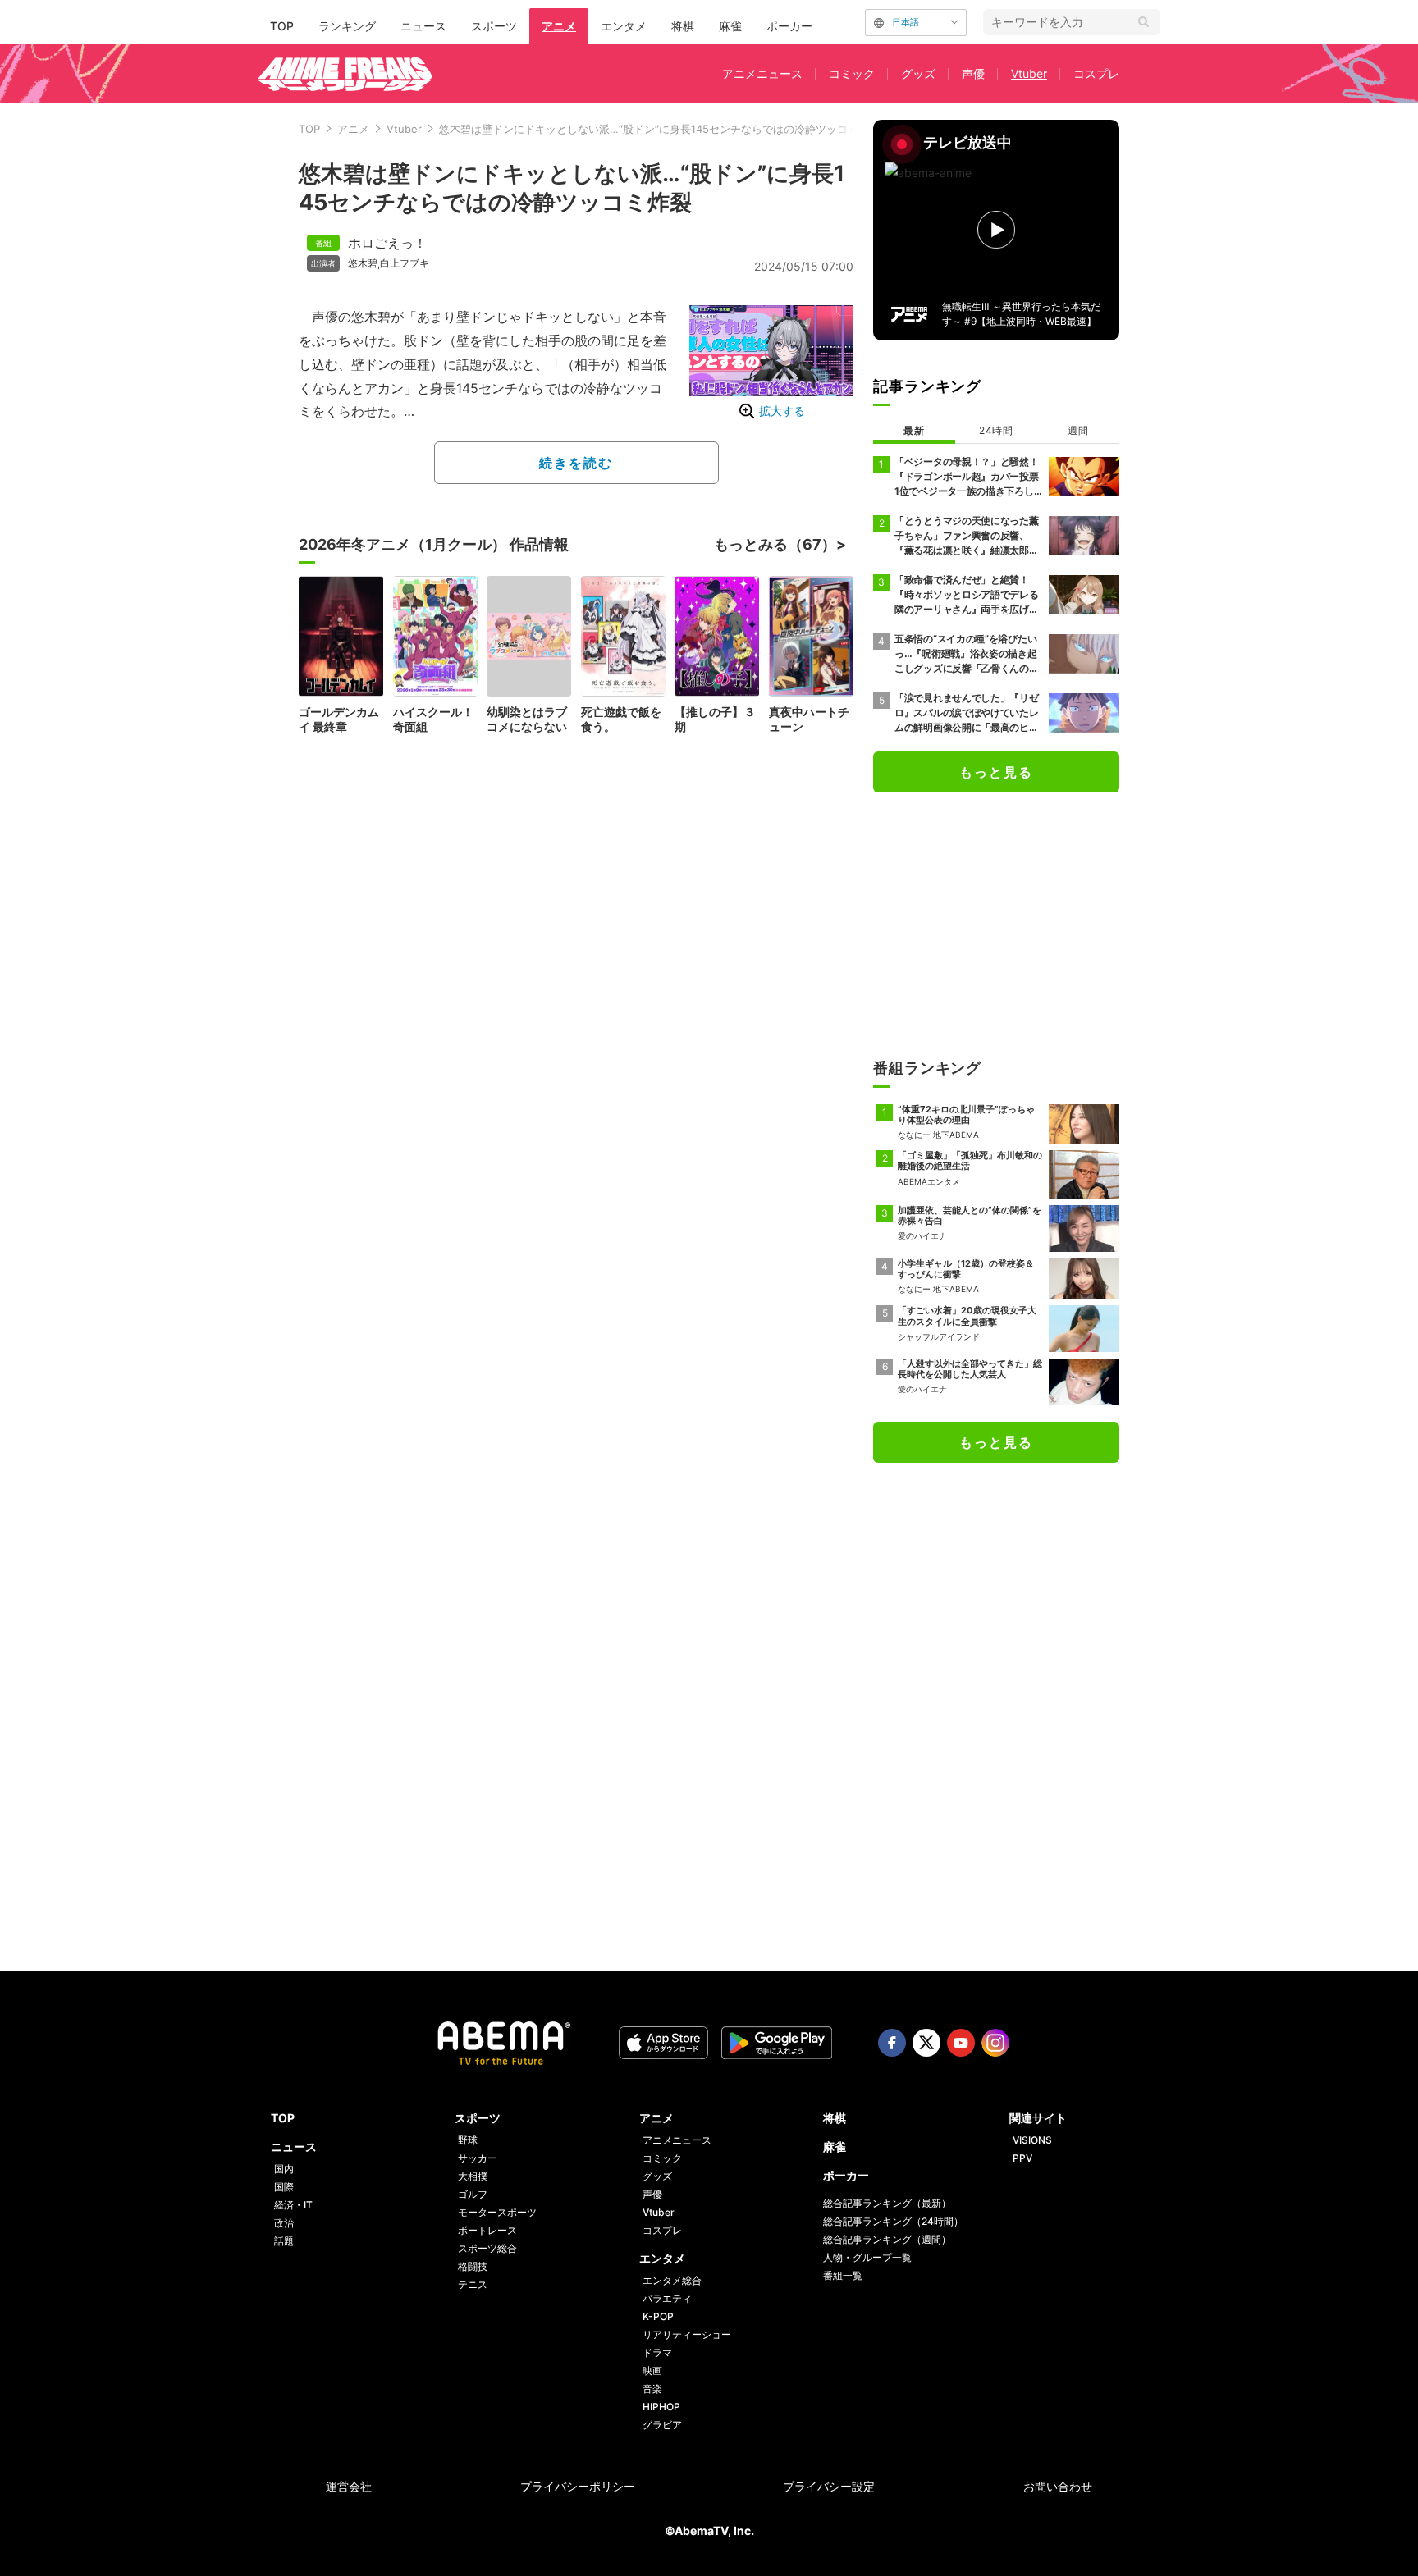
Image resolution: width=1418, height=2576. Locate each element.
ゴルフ (473, 2194)
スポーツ (494, 26)
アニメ (559, 26)
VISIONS (1032, 2140)
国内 (284, 2169)
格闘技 (473, 2266)
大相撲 (473, 2176)
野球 (468, 2140)
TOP (282, 26)
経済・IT (293, 2205)
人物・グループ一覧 (867, 2257)
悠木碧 (363, 263)
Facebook (892, 2043)
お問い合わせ (1058, 2486)
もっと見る (996, 772)
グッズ (918, 73)
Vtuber (1029, 73)
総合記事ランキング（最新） (887, 2203)
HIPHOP (661, 2407)
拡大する (782, 411)
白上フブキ (405, 263)
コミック (852, 73)
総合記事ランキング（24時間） (893, 2221)
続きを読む (576, 463)
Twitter (926, 2043)
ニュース (423, 26)
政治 (284, 2223)
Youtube (961, 2043)
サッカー (478, 2158)
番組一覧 (843, 2275)
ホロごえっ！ (387, 243)
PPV (1022, 2158)
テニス (473, 2284)
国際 (284, 2187)
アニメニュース (762, 73)
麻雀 (730, 26)
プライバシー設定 (829, 2486)
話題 (284, 2241)
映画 (652, 2370)
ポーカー (789, 26)
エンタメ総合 (672, 2280)
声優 (973, 73)
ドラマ (657, 2352)
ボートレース (487, 2230)
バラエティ (667, 2298)
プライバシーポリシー (578, 2486)
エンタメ (624, 26)
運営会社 (349, 2486)
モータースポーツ (497, 2212)
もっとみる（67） (775, 544)
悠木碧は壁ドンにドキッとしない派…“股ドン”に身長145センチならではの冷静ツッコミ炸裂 (659, 129)
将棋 (683, 26)
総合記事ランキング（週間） (887, 2239)
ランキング (347, 26)
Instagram (995, 2043)
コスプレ (1096, 73)
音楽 (652, 2389)
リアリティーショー (687, 2334)
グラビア (662, 2425)
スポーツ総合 (487, 2248)
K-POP (658, 2316)
